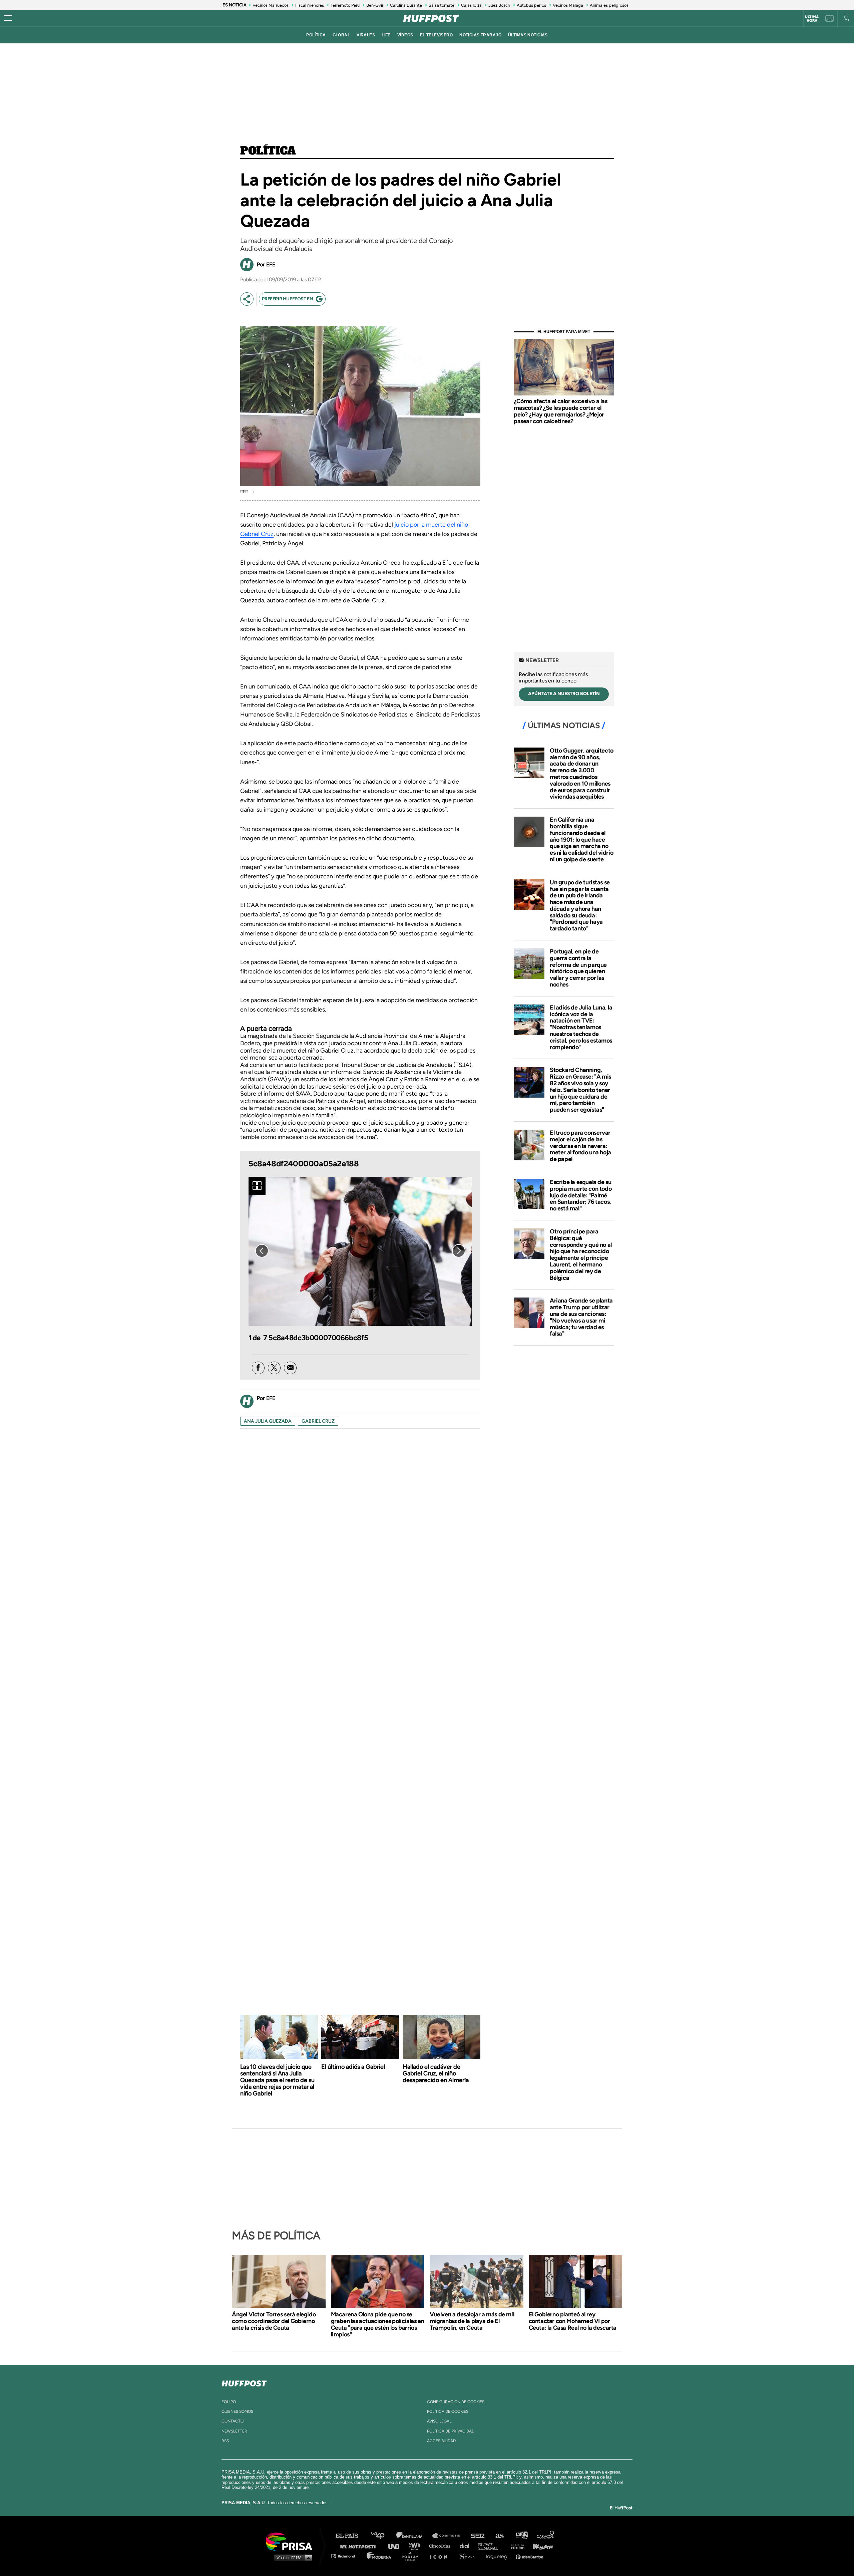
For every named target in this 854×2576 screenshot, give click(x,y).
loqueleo (498, 2556)
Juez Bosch (499, 5)
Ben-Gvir (375, 5)
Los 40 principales (383, 2536)
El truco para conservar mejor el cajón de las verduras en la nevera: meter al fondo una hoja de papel (580, 1146)
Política (268, 151)
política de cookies (448, 2411)
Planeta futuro (516, 2546)
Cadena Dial (467, 2546)
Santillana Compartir (449, 2536)
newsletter (234, 2431)
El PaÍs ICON (441, 2556)
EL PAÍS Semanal (491, 2546)
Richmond (347, 2556)
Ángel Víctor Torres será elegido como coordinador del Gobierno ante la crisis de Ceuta (274, 2321)
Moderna (379, 2556)
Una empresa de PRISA (292, 2541)
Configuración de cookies (456, 2402)
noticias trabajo (480, 35)
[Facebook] (258, 1368)
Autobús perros (531, 5)
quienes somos (237, 2411)
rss (225, 2441)
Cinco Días (441, 2546)
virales (366, 35)
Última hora (812, 19)
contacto (233, 2421)
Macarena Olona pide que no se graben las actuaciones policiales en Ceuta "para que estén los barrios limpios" (378, 2324)
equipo (229, 2402)
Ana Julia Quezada (268, 1421)
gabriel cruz (318, 1421)
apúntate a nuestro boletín (564, 694)
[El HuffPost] (431, 18)
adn (521, 2536)
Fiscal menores (310, 5)
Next (459, 1251)
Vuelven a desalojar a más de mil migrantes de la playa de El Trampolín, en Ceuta (472, 2321)
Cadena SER (478, 2536)
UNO (397, 2546)
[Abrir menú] (8, 18)
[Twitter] (274, 1368)
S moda (469, 2556)
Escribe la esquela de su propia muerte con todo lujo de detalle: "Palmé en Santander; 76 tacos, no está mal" (581, 1195)
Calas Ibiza (471, 5)
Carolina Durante (406, 5)
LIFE (386, 35)
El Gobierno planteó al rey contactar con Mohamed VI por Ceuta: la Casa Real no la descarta (573, 2321)
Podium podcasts (412, 2556)
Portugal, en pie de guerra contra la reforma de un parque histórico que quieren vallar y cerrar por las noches (578, 968)
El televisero (437, 35)
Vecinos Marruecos (271, 5)
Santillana (414, 2536)
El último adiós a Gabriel (353, 2067)
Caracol (546, 2536)
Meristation (530, 2556)
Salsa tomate (442, 5)
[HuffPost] (244, 2382)
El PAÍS (351, 2536)
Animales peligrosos (609, 5)
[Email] (290, 1368)
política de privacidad (451, 2431)
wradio (416, 2546)
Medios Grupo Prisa (291, 2557)
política (316, 35)
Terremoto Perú (345, 5)
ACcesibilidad (441, 2441)
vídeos (405, 35)
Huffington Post (360, 2546)
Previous (262, 1251)
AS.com (499, 2536)
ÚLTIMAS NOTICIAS (528, 35)
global (341, 35)
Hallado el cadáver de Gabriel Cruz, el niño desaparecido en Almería (436, 2073)
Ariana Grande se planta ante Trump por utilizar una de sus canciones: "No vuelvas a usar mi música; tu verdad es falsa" (581, 1317)
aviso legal (439, 2421)
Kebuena (540, 2546)
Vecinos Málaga (568, 5)
